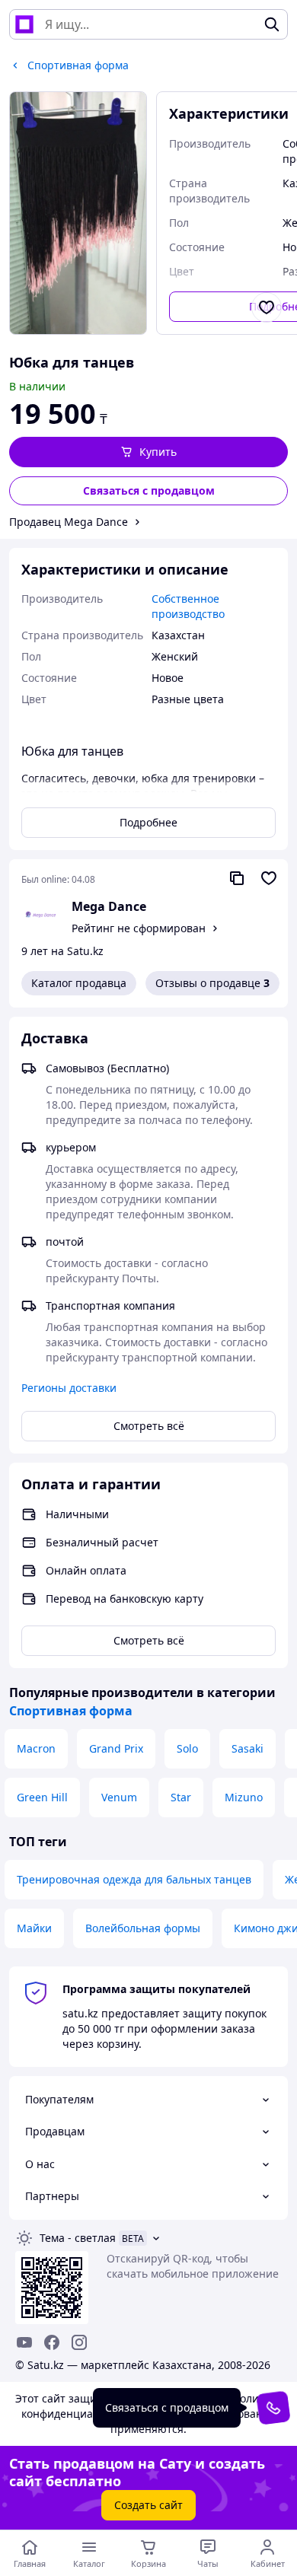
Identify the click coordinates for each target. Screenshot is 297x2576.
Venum (119, 1797)
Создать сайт (148, 2505)
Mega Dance (109, 906)
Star (181, 1797)
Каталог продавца (79, 983)
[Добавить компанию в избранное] (269, 878)
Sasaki (247, 1748)
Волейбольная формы (143, 1928)
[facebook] (52, 2342)
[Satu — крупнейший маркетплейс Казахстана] (24, 24)
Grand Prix (116, 1748)
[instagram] (79, 2342)
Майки (34, 1928)
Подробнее (148, 822)
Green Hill (42, 1797)
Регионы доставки (69, 1388)
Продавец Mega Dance (69, 522)
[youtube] (24, 2342)
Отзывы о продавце (212, 983)
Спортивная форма (71, 1711)
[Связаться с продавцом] (273, 2408)
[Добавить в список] (267, 307)
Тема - (78, 2238)
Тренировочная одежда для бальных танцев (134, 1879)
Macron (36, 1748)
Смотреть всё (149, 1426)
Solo (187, 1748)
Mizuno (244, 1797)
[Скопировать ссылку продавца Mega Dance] (237, 878)
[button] (148, 452)
